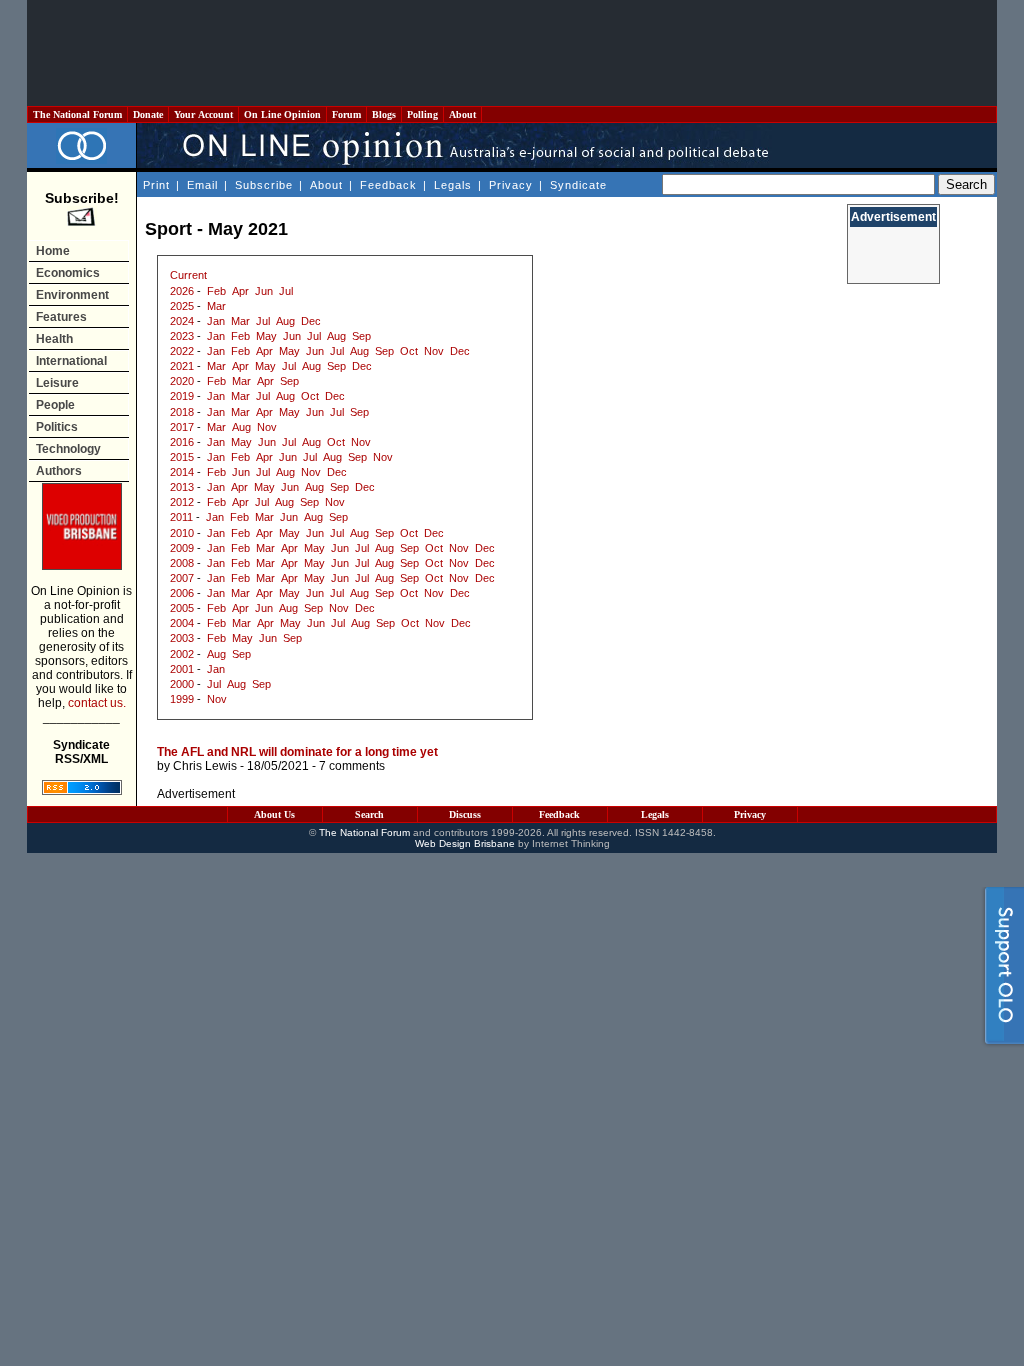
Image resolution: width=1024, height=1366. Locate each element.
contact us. (97, 703)
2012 (182, 502)
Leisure (57, 383)
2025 (182, 306)
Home (53, 251)
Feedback (388, 185)
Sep (361, 336)
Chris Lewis (205, 766)
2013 (182, 487)
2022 (182, 351)
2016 (182, 442)
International (71, 361)
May (266, 336)
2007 (182, 578)
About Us (274, 814)
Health (54, 339)
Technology (68, 449)
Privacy (511, 185)
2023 (182, 336)
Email (202, 185)
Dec (311, 321)
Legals (453, 185)
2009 (182, 548)
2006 (182, 593)
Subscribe (264, 185)
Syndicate (578, 185)
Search (369, 814)
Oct (409, 351)
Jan (216, 321)
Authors (59, 471)
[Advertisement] (512, 53)
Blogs (384, 114)
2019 (182, 396)
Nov (434, 351)
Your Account (203, 114)
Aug (285, 321)
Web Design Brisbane (465, 843)
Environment (72, 295)
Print (156, 185)
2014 (182, 472)
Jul (286, 291)
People (55, 405)
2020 (182, 381)
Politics (57, 427)
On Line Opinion (282, 114)
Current (188, 275)
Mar (216, 306)
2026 (182, 291)
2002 (182, 654)
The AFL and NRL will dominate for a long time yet (297, 752)
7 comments (352, 766)
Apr (240, 291)
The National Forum (77, 114)
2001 (182, 669)
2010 (182, 533)
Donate (148, 114)
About (462, 114)
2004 (182, 623)
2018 (182, 412)
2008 (182, 563)
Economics (68, 273)
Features (61, 317)
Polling (422, 114)
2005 (182, 608)
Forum (346, 114)
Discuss (465, 814)
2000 (182, 684)
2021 (182, 366)
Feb (216, 291)
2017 (182, 427)
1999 (182, 699)
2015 (182, 457)
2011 (181, 517)
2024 (182, 321)
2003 (182, 638)
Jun (264, 291)
